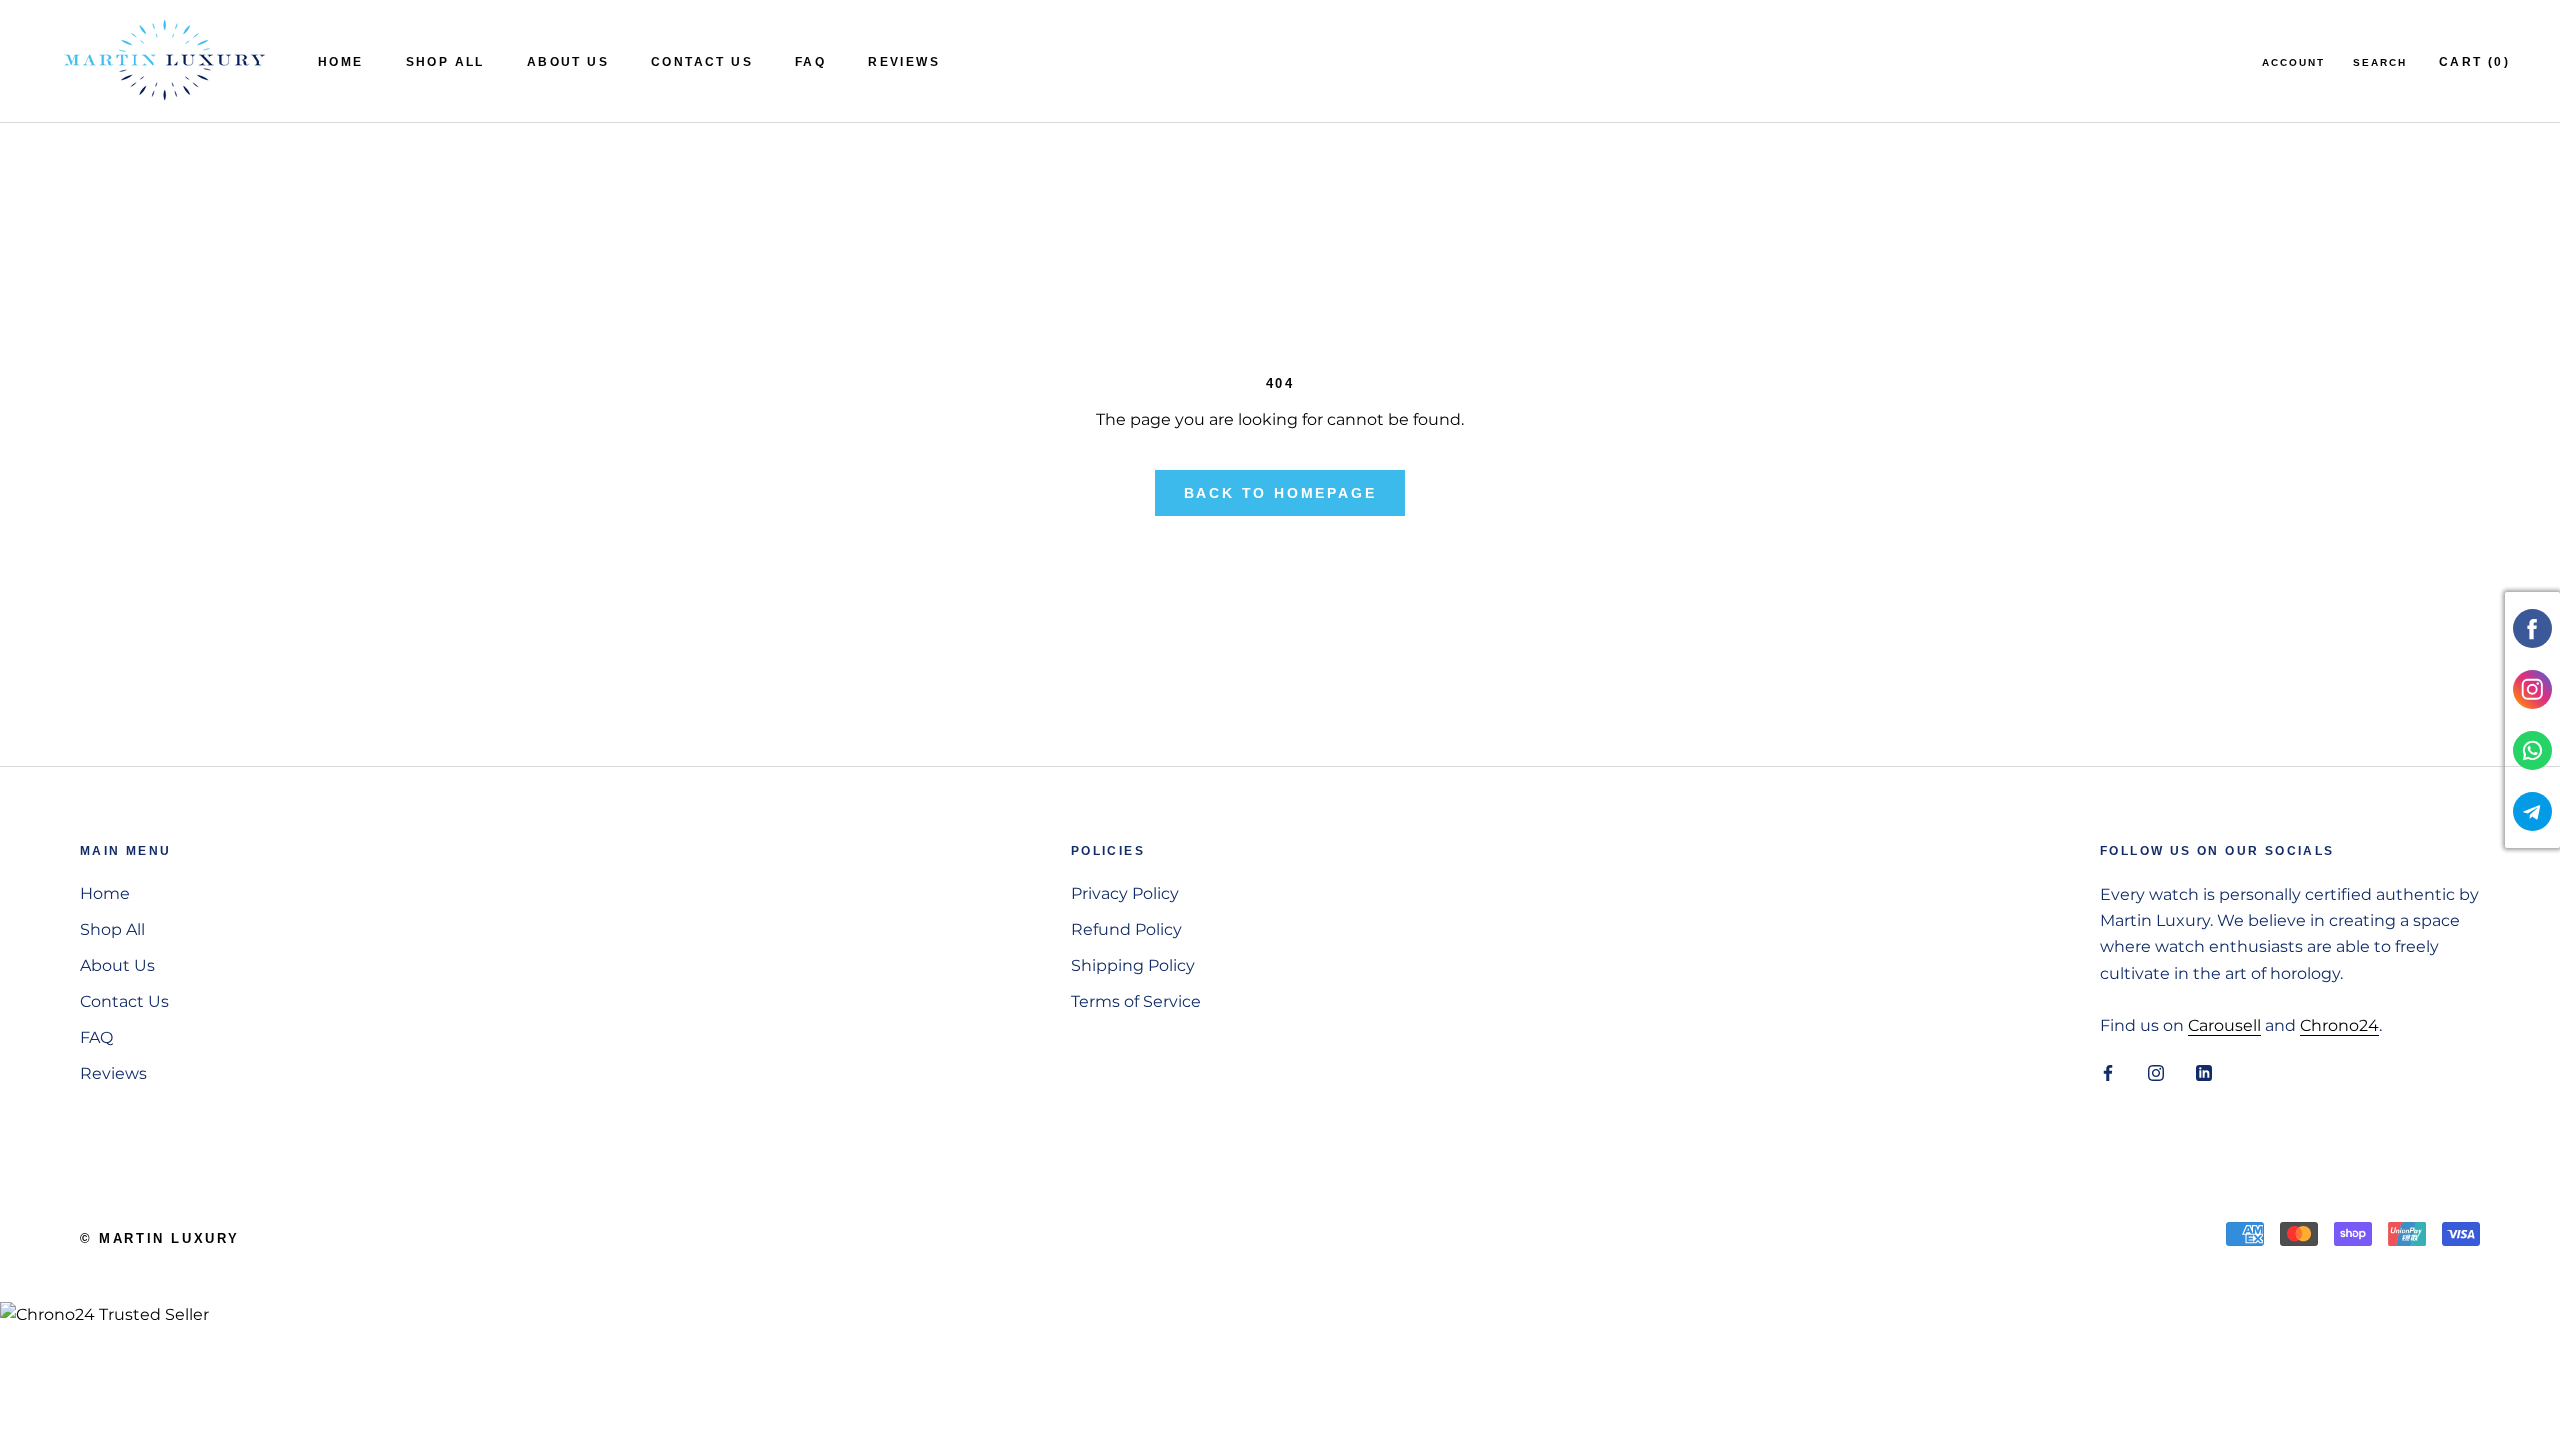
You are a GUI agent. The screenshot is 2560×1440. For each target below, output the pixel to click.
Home (341, 62)
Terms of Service (1136, 1001)
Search (2380, 62)
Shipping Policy (1133, 965)
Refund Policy (1126, 929)
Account (2293, 62)
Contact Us (702, 62)
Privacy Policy (1125, 893)
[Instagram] (2156, 1072)
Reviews (904, 62)
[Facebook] (2108, 1072)
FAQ (810, 62)
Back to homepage (1280, 493)
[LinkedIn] (2204, 1072)
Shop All (445, 62)
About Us (568, 62)
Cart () (2474, 62)
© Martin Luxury (160, 1238)
